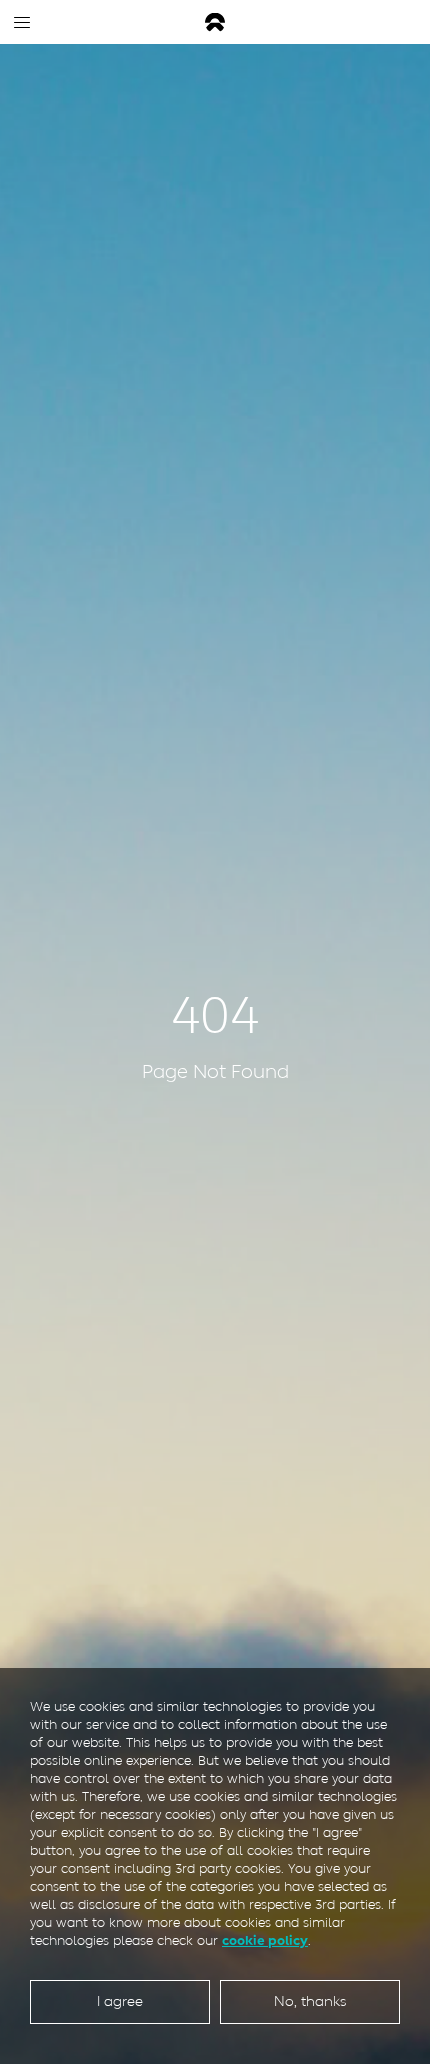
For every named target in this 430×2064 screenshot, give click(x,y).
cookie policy (265, 1940)
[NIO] (215, 22)
